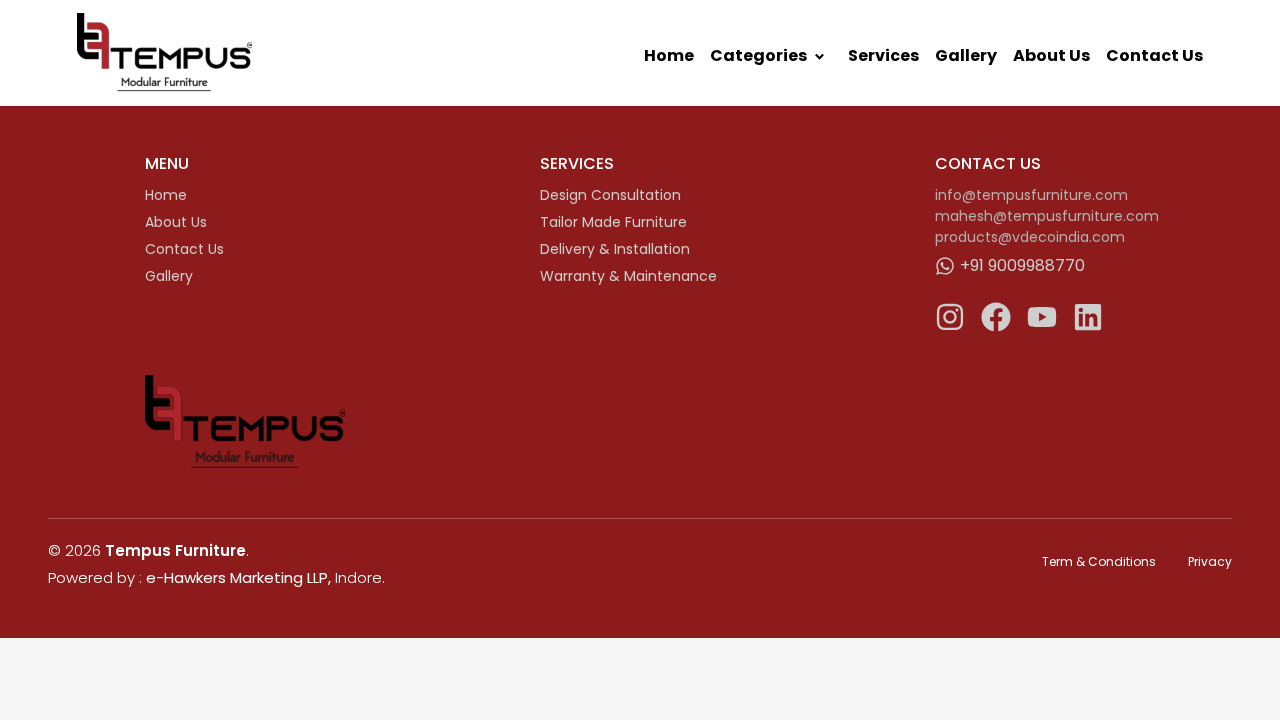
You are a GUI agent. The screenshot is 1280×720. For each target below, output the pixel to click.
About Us (1051, 55)
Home (669, 55)
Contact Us (1154, 55)
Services (883, 55)
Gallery (966, 55)
